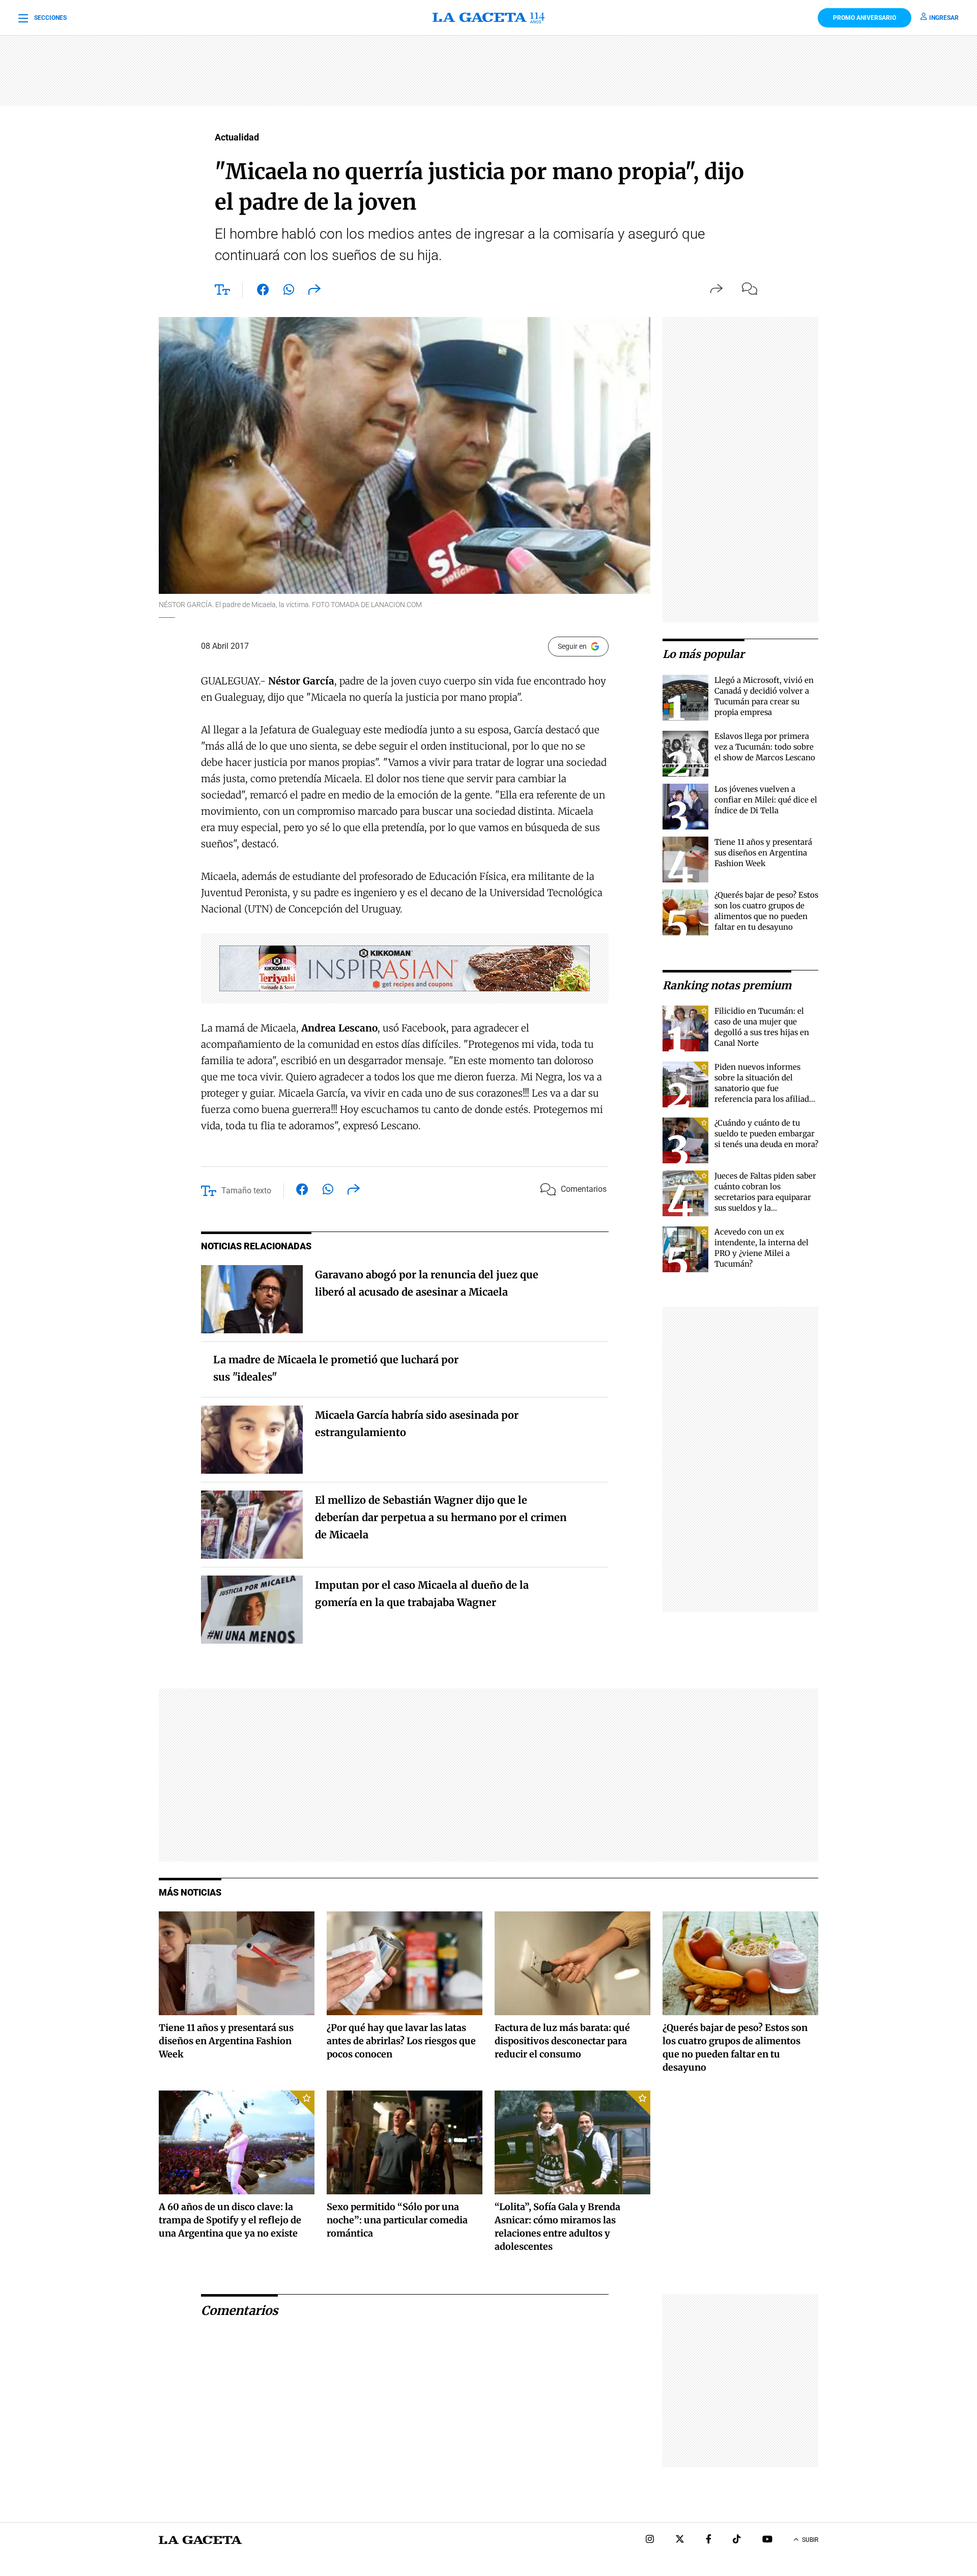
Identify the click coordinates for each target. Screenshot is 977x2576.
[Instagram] (650, 2540)
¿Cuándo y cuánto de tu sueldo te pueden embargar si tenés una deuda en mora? (766, 1134)
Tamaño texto (246, 1191)
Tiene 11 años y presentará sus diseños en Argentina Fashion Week (763, 853)
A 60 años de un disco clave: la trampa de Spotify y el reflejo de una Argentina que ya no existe (230, 2220)
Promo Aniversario (865, 18)
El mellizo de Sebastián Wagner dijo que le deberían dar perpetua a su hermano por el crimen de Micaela (441, 1517)
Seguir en (572, 646)
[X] (680, 2540)
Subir (810, 2540)
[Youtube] (767, 2540)
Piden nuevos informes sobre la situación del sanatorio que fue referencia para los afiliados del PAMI (766, 1088)
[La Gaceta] (489, 18)
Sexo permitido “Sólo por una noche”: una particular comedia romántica (397, 2220)
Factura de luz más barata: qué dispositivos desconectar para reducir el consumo (562, 2041)
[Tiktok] (737, 2540)
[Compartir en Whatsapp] (289, 292)
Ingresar (944, 18)
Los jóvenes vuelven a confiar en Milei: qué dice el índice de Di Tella (766, 800)
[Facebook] (709, 2540)
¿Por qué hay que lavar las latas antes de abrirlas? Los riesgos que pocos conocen (401, 2041)
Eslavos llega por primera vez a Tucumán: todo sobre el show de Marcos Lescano (765, 747)
